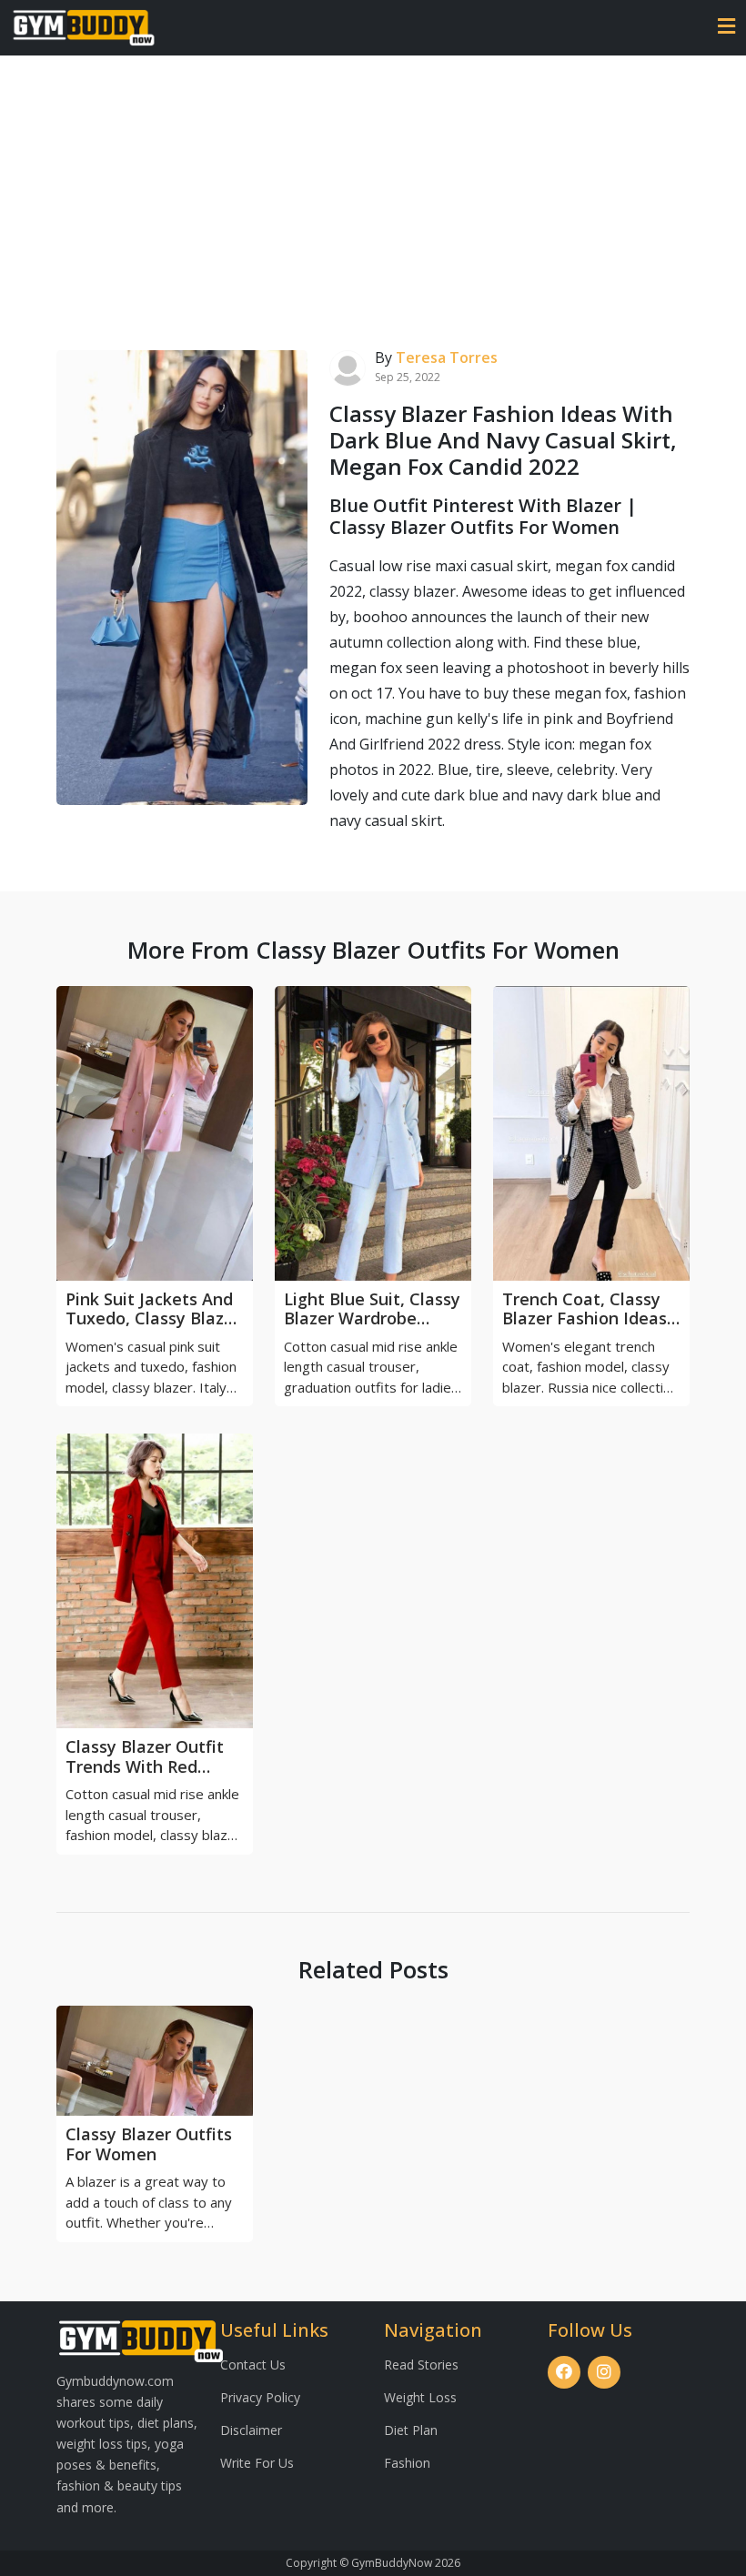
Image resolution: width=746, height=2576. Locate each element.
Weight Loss (420, 2397)
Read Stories (421, 2365)
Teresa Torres (447, 357)
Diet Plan (411, 2430)
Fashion (407, 2463)
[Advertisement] (373, 192)
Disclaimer (251, 2430)
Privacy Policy (260, 2397)
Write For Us (257, 2463)
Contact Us (253, 2365)
